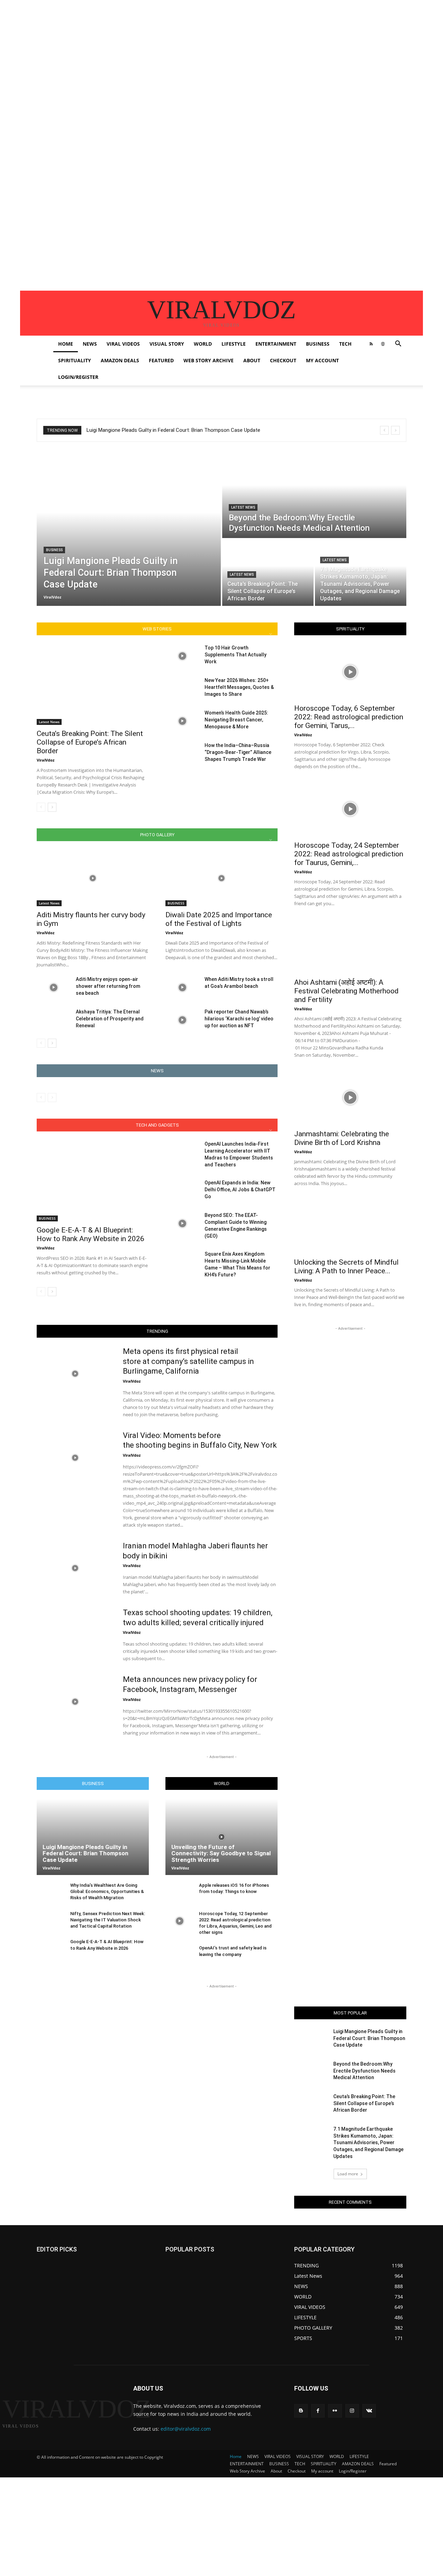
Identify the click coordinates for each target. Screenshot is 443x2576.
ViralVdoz (46, 760)
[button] (398, 344)
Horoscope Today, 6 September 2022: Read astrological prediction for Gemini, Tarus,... (349, 717)
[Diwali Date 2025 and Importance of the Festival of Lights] (221, 878)
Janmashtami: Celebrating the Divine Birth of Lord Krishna (342, 1138)
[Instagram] (352, 2411)
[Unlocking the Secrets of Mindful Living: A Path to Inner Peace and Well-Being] (350, 1226)
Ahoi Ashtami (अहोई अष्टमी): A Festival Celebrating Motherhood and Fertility (346, 991)
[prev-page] (41, 807)
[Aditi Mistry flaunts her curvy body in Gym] (93, 878)
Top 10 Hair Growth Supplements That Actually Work (236, 655)
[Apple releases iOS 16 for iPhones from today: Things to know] (179, 1893)
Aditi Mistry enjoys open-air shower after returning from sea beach (108, 986)
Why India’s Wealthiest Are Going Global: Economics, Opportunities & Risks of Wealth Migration (107, 1891)
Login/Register (78, 377)
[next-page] (52, 807)
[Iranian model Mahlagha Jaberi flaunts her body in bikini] (75, 1568)
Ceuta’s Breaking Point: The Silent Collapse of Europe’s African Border (90, 742)
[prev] (384, 430)
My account (322, 360)
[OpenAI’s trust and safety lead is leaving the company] (179, 1955)
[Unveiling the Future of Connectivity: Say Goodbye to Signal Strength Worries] (221, 1837)
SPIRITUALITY (75, 360)
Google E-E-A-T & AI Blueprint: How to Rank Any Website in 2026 (91, 1234)
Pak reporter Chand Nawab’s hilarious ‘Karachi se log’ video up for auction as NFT (239, 1019)
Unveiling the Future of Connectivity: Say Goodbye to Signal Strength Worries (221, 1853)
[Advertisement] (208, 48)
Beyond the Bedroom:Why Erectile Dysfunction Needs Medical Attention (364, 2071)
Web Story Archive (209, 360)
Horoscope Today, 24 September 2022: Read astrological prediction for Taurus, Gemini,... (349, 854)
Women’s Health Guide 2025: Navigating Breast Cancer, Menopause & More (236, 720)
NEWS (90, 344)
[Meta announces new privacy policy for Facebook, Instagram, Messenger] (75, 1702)
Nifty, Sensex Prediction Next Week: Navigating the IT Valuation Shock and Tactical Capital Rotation (108, 1920)
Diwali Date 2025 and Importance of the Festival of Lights (219, 919)
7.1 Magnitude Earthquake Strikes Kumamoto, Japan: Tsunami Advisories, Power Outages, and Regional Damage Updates (368, 2142)
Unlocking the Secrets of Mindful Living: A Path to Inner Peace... (346, 1267)
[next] (395, 430)
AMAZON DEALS (120, 360)
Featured (161, 360)
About (252, 360)
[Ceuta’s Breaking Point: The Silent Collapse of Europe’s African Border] (268, 573)
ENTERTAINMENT (276, 344)
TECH (345, 344)
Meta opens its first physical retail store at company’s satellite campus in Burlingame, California (188, 1361)
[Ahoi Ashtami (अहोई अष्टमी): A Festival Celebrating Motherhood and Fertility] (350, 946)
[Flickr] (335, 2411)
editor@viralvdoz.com (186, 2429)
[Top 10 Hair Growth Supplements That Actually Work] (182, 656)
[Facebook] (318, 2411)
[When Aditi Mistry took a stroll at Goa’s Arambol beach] (182, 987)
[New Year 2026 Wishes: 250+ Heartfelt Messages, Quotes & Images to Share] (182, 689)
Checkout (283, 360)
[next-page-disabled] (52, 1098)
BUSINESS (318, 344)
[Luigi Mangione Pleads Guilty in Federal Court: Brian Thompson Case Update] (129, 528)
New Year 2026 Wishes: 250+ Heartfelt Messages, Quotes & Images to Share (239, 687)
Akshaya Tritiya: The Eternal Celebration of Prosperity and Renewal (110, 1019)
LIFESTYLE (234, 344)
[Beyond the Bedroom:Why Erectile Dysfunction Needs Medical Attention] (314, 494)
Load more (348, 2174)
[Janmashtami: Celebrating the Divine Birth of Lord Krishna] (350, 1098)
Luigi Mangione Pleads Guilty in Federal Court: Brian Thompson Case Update (173, 430)
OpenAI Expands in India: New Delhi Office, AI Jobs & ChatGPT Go (240, 1190)
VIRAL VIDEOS (123, 344)
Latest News (243, 507)
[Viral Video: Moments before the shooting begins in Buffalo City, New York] (75, 1458)
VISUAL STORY (167, 344)
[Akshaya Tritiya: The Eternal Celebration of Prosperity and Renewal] (53, 1020)
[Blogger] (301, 2411)
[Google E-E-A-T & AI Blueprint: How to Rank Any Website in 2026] (93, 1181)
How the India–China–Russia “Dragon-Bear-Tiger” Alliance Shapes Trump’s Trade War (238, 752)
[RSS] (371, 344)
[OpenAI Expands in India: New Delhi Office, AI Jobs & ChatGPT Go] (182, 1191)
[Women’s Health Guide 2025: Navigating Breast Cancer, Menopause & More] (182, 721)
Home (66, 344)
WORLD (203, 344)
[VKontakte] (369, 2411)
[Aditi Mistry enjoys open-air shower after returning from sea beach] (53, 987)
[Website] (383, 344)
